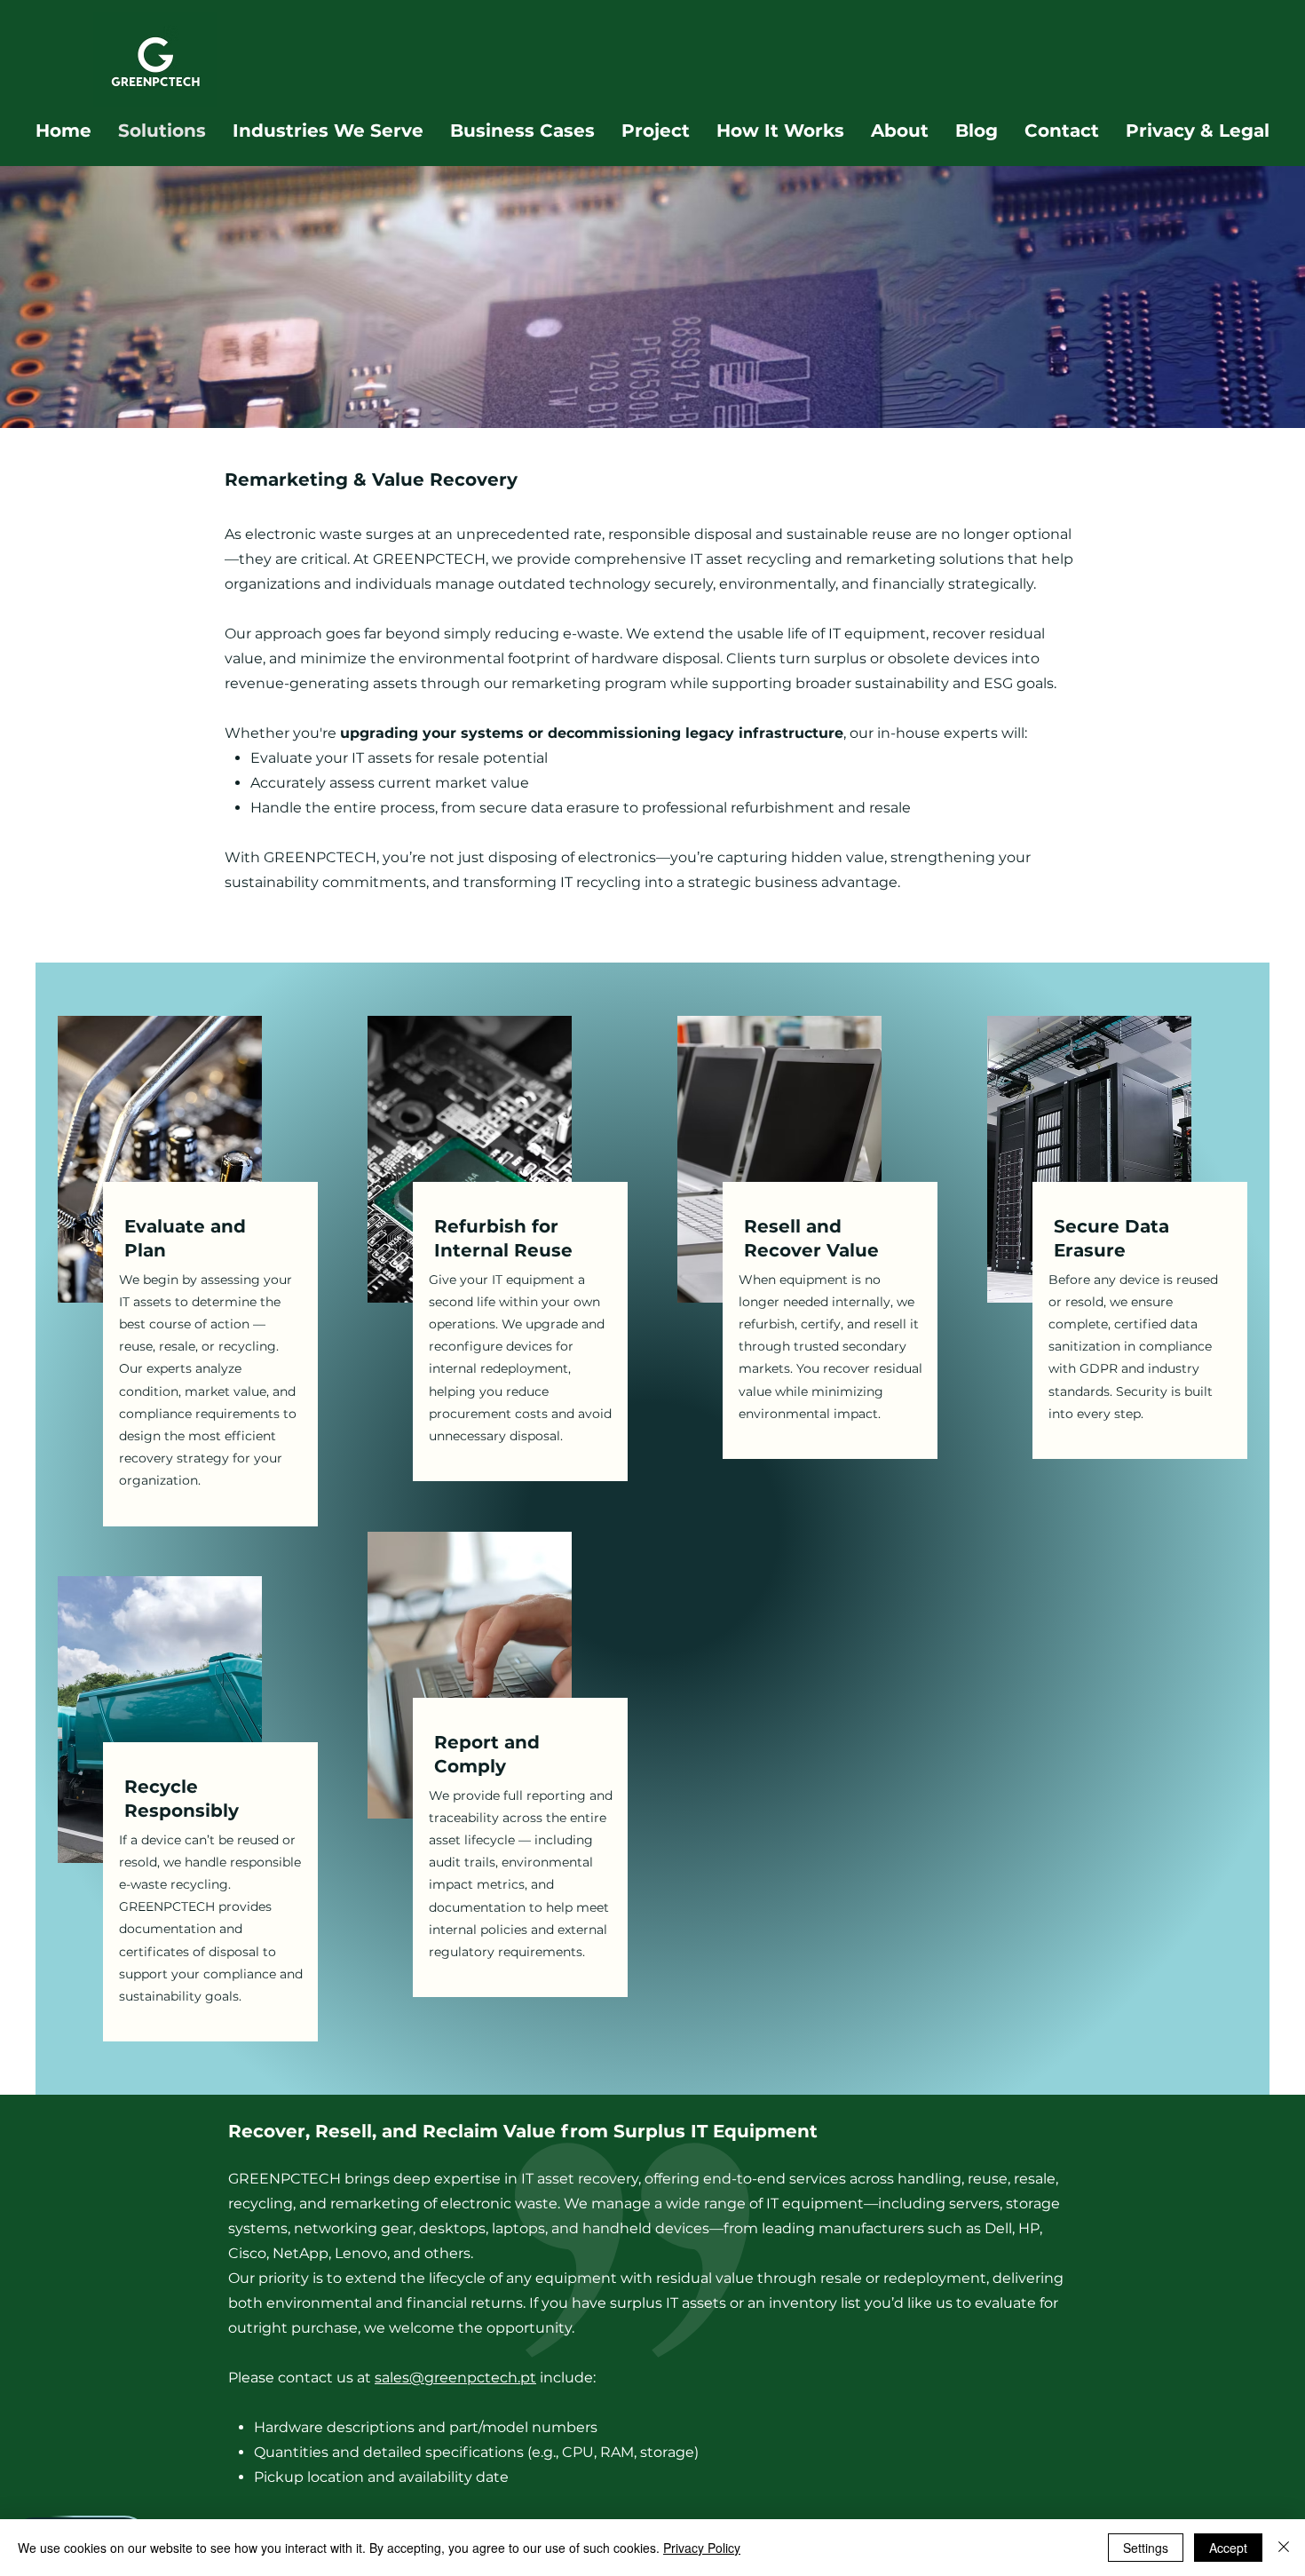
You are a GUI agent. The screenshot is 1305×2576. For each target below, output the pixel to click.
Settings (1146, 2548)
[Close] (1284, 2548)
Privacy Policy (702, 2548)
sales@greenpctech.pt (455, 2378)
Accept (1228, 2548)
